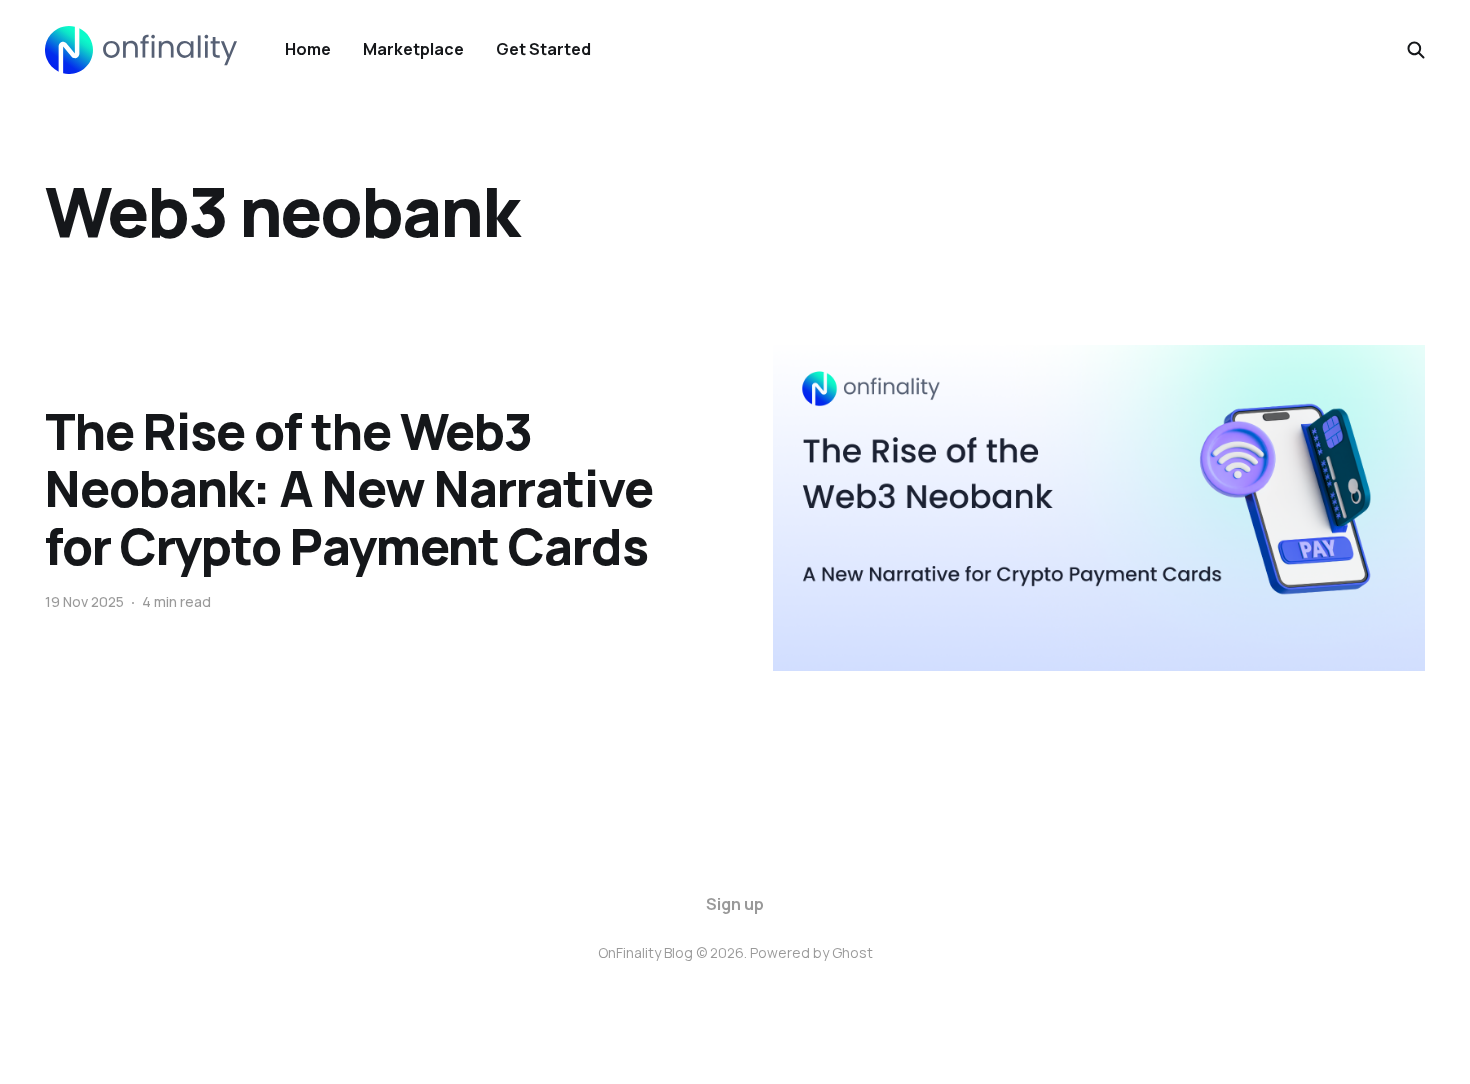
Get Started (543, 49)
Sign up (735, 904)
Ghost (852, 952)
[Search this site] (1416, 50)
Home (308, 49)
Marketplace (413, 49)
